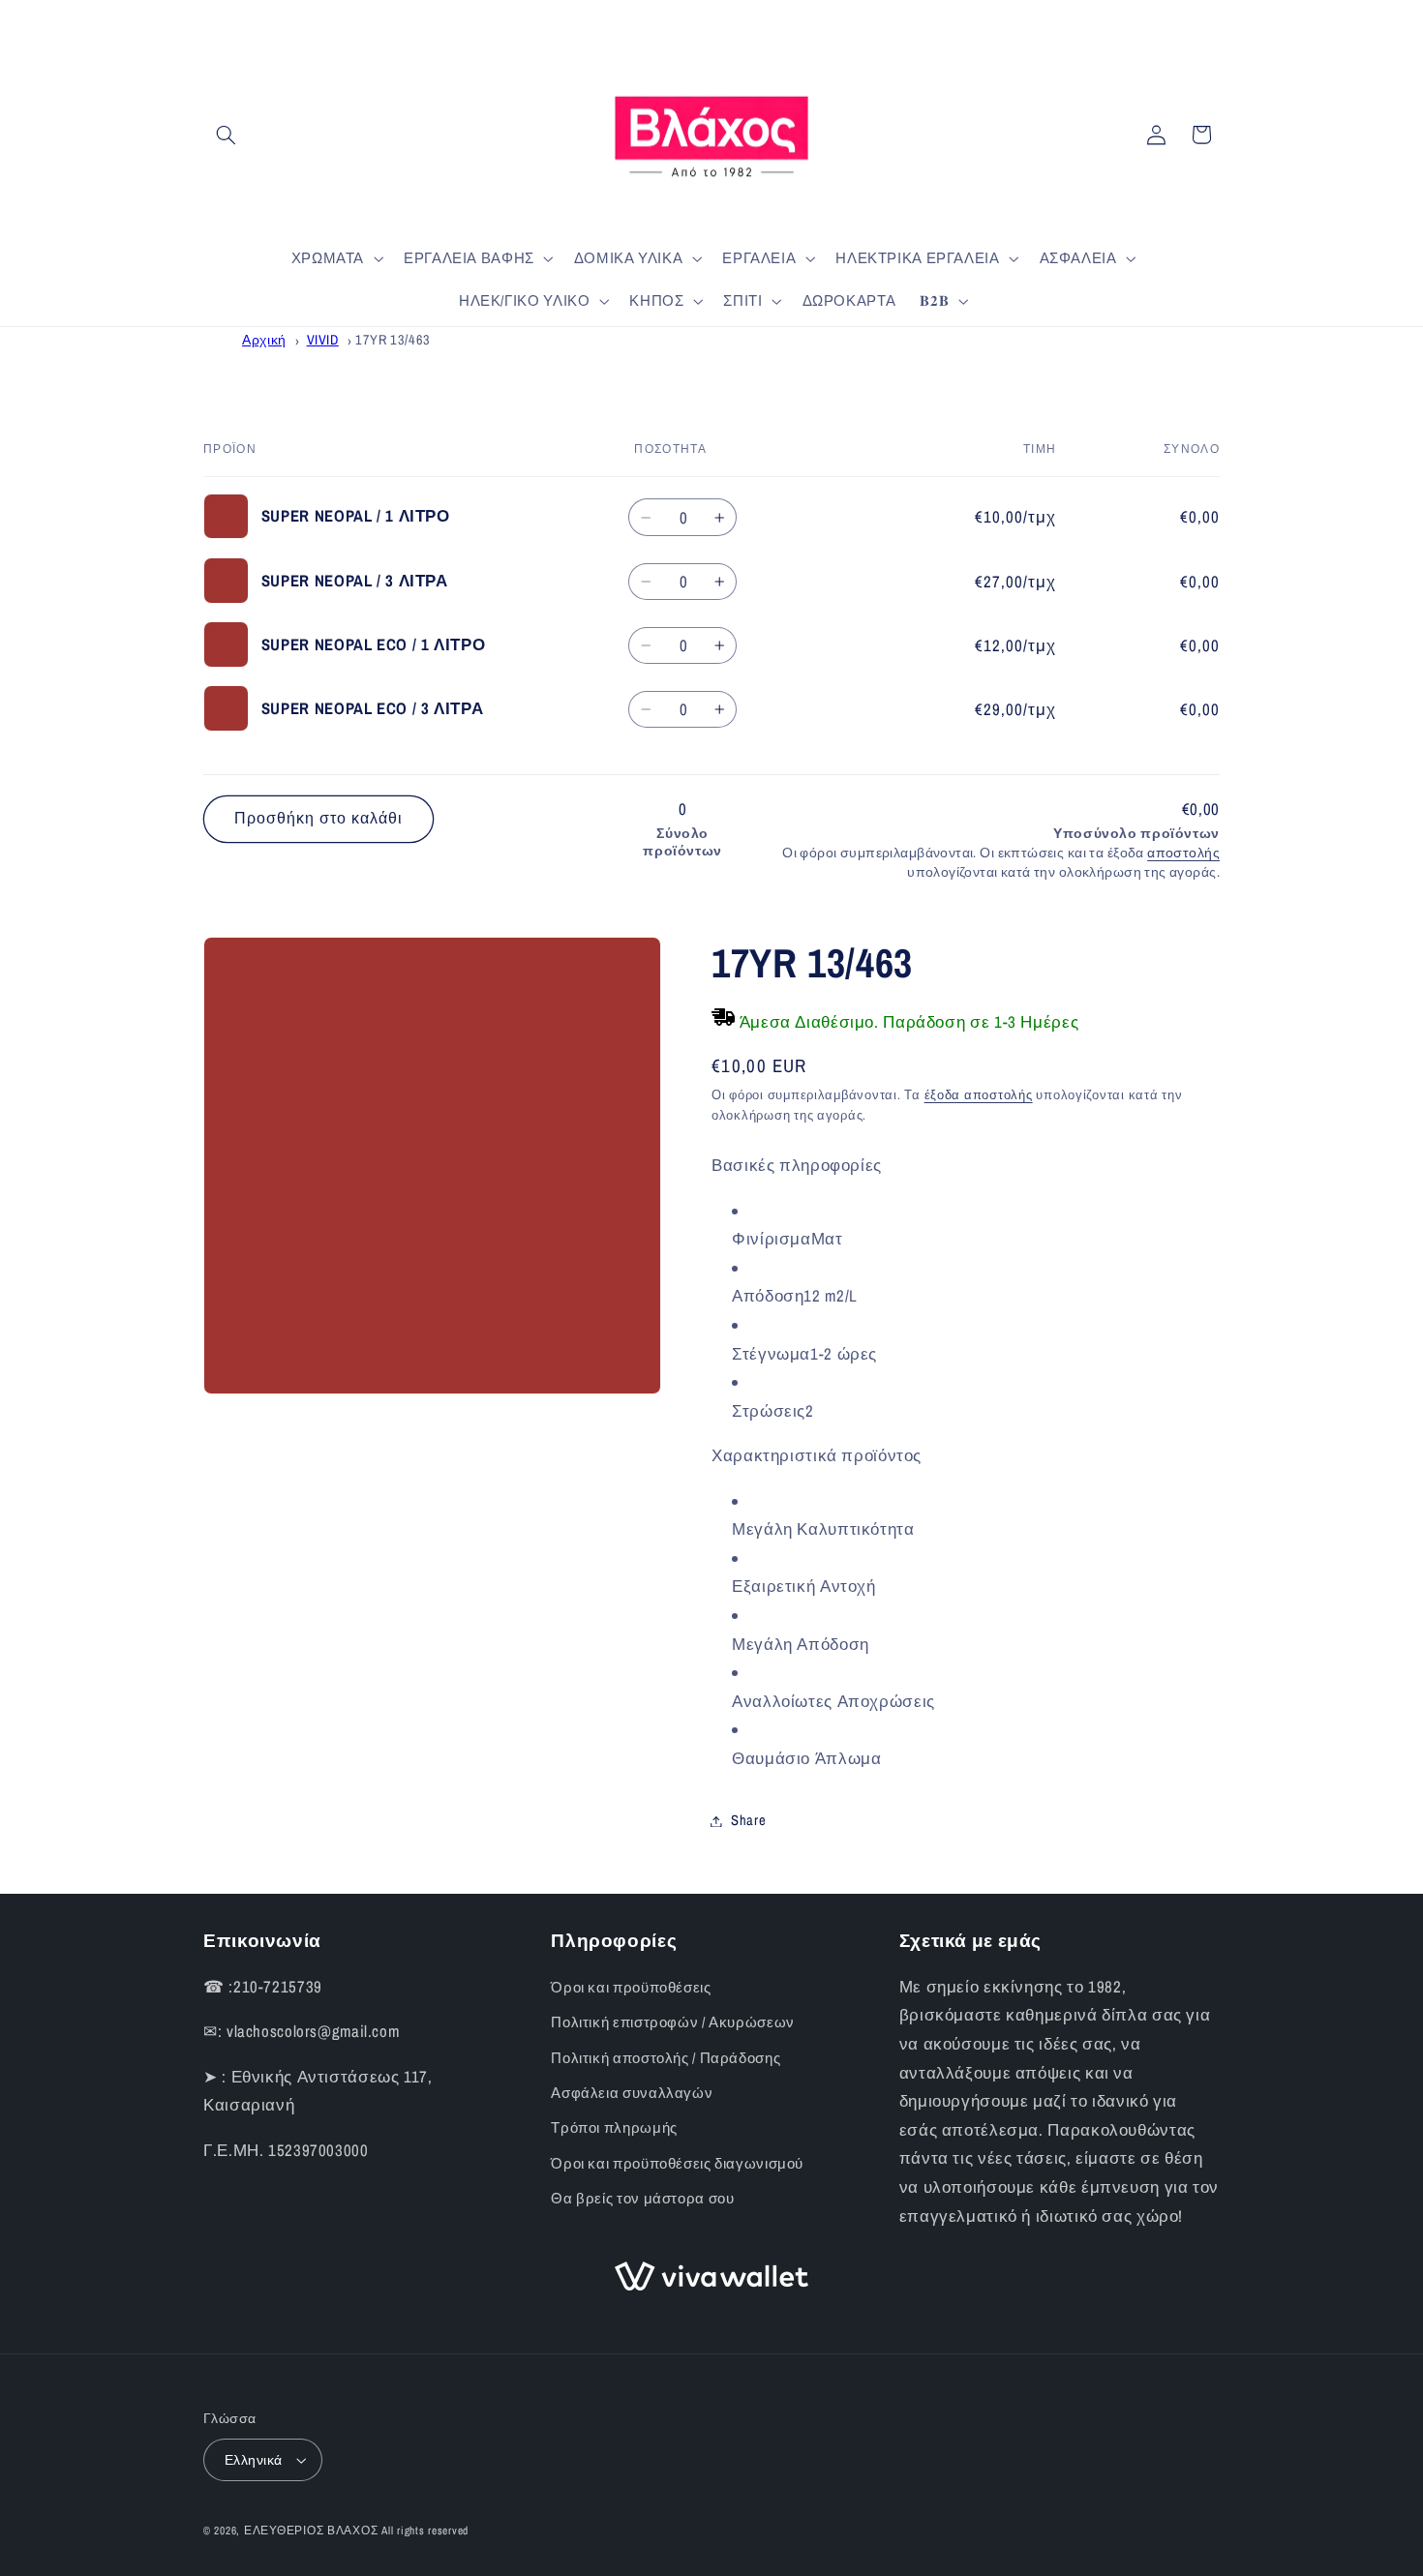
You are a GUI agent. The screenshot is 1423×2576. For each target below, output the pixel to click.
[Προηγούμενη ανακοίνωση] (209, 19)
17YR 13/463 (393, 339)
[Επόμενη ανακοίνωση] (1214, 19)
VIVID (323, 339)
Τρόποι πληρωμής (614, 2128)
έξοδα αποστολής (979, 1095)
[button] (226, 135)
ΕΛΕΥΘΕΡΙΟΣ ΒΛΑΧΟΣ (311, 2531)
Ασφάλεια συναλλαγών (632, 2093)
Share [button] (748, 1820)
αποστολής (1183, 853)
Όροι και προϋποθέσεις (631, 1988)
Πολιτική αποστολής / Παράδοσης (666, 2058)
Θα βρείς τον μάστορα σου (642, 2199)
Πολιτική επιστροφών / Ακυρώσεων (673, 2022)
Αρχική (264, 339)
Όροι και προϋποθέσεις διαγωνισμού (677, 2164)
